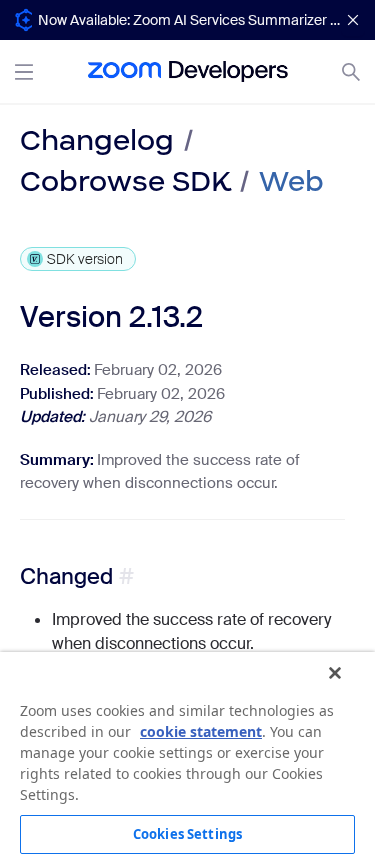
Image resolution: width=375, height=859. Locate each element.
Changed (66, 576)
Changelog (97, 140)
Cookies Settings (187, 834)
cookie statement (201, 731)
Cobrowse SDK (125, 181)
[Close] (335, 673)
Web (291, 181)
